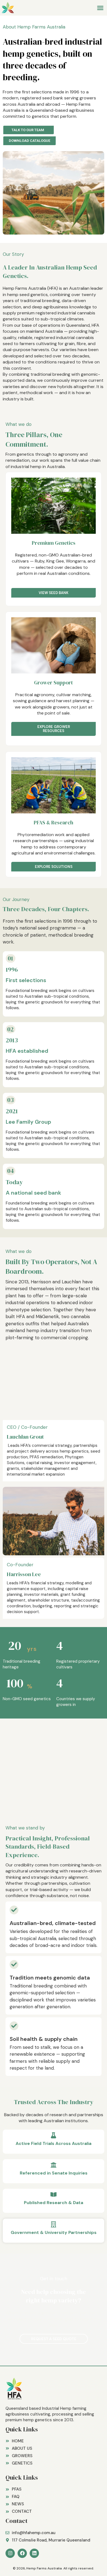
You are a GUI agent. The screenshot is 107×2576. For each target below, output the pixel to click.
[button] (100, 8)
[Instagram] (10, 2553)
